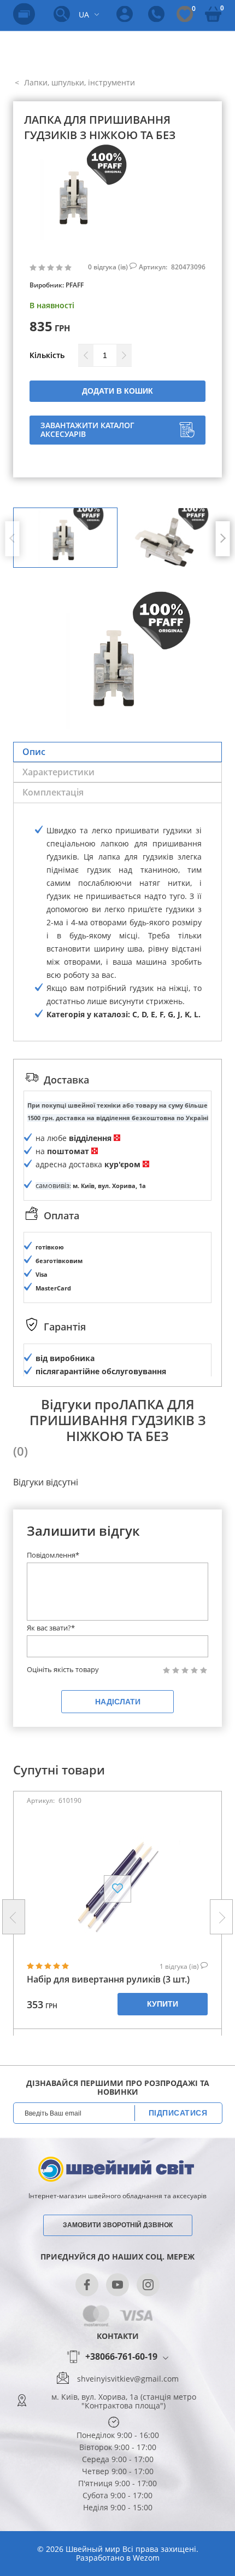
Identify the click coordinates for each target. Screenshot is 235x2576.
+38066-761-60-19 (121, 2357)
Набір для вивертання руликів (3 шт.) (108, 1979)
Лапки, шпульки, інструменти (78, 82)
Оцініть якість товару (63, 1670)
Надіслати (118, 1702)
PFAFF (75, 285)
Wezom (146, 2558)
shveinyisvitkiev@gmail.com (128, 2379)
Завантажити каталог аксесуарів (87, 430)
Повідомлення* (53, 1555)
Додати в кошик (117, 391)
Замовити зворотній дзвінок (118, 2225)
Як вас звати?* (51, 1628)
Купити (163, 2004)
